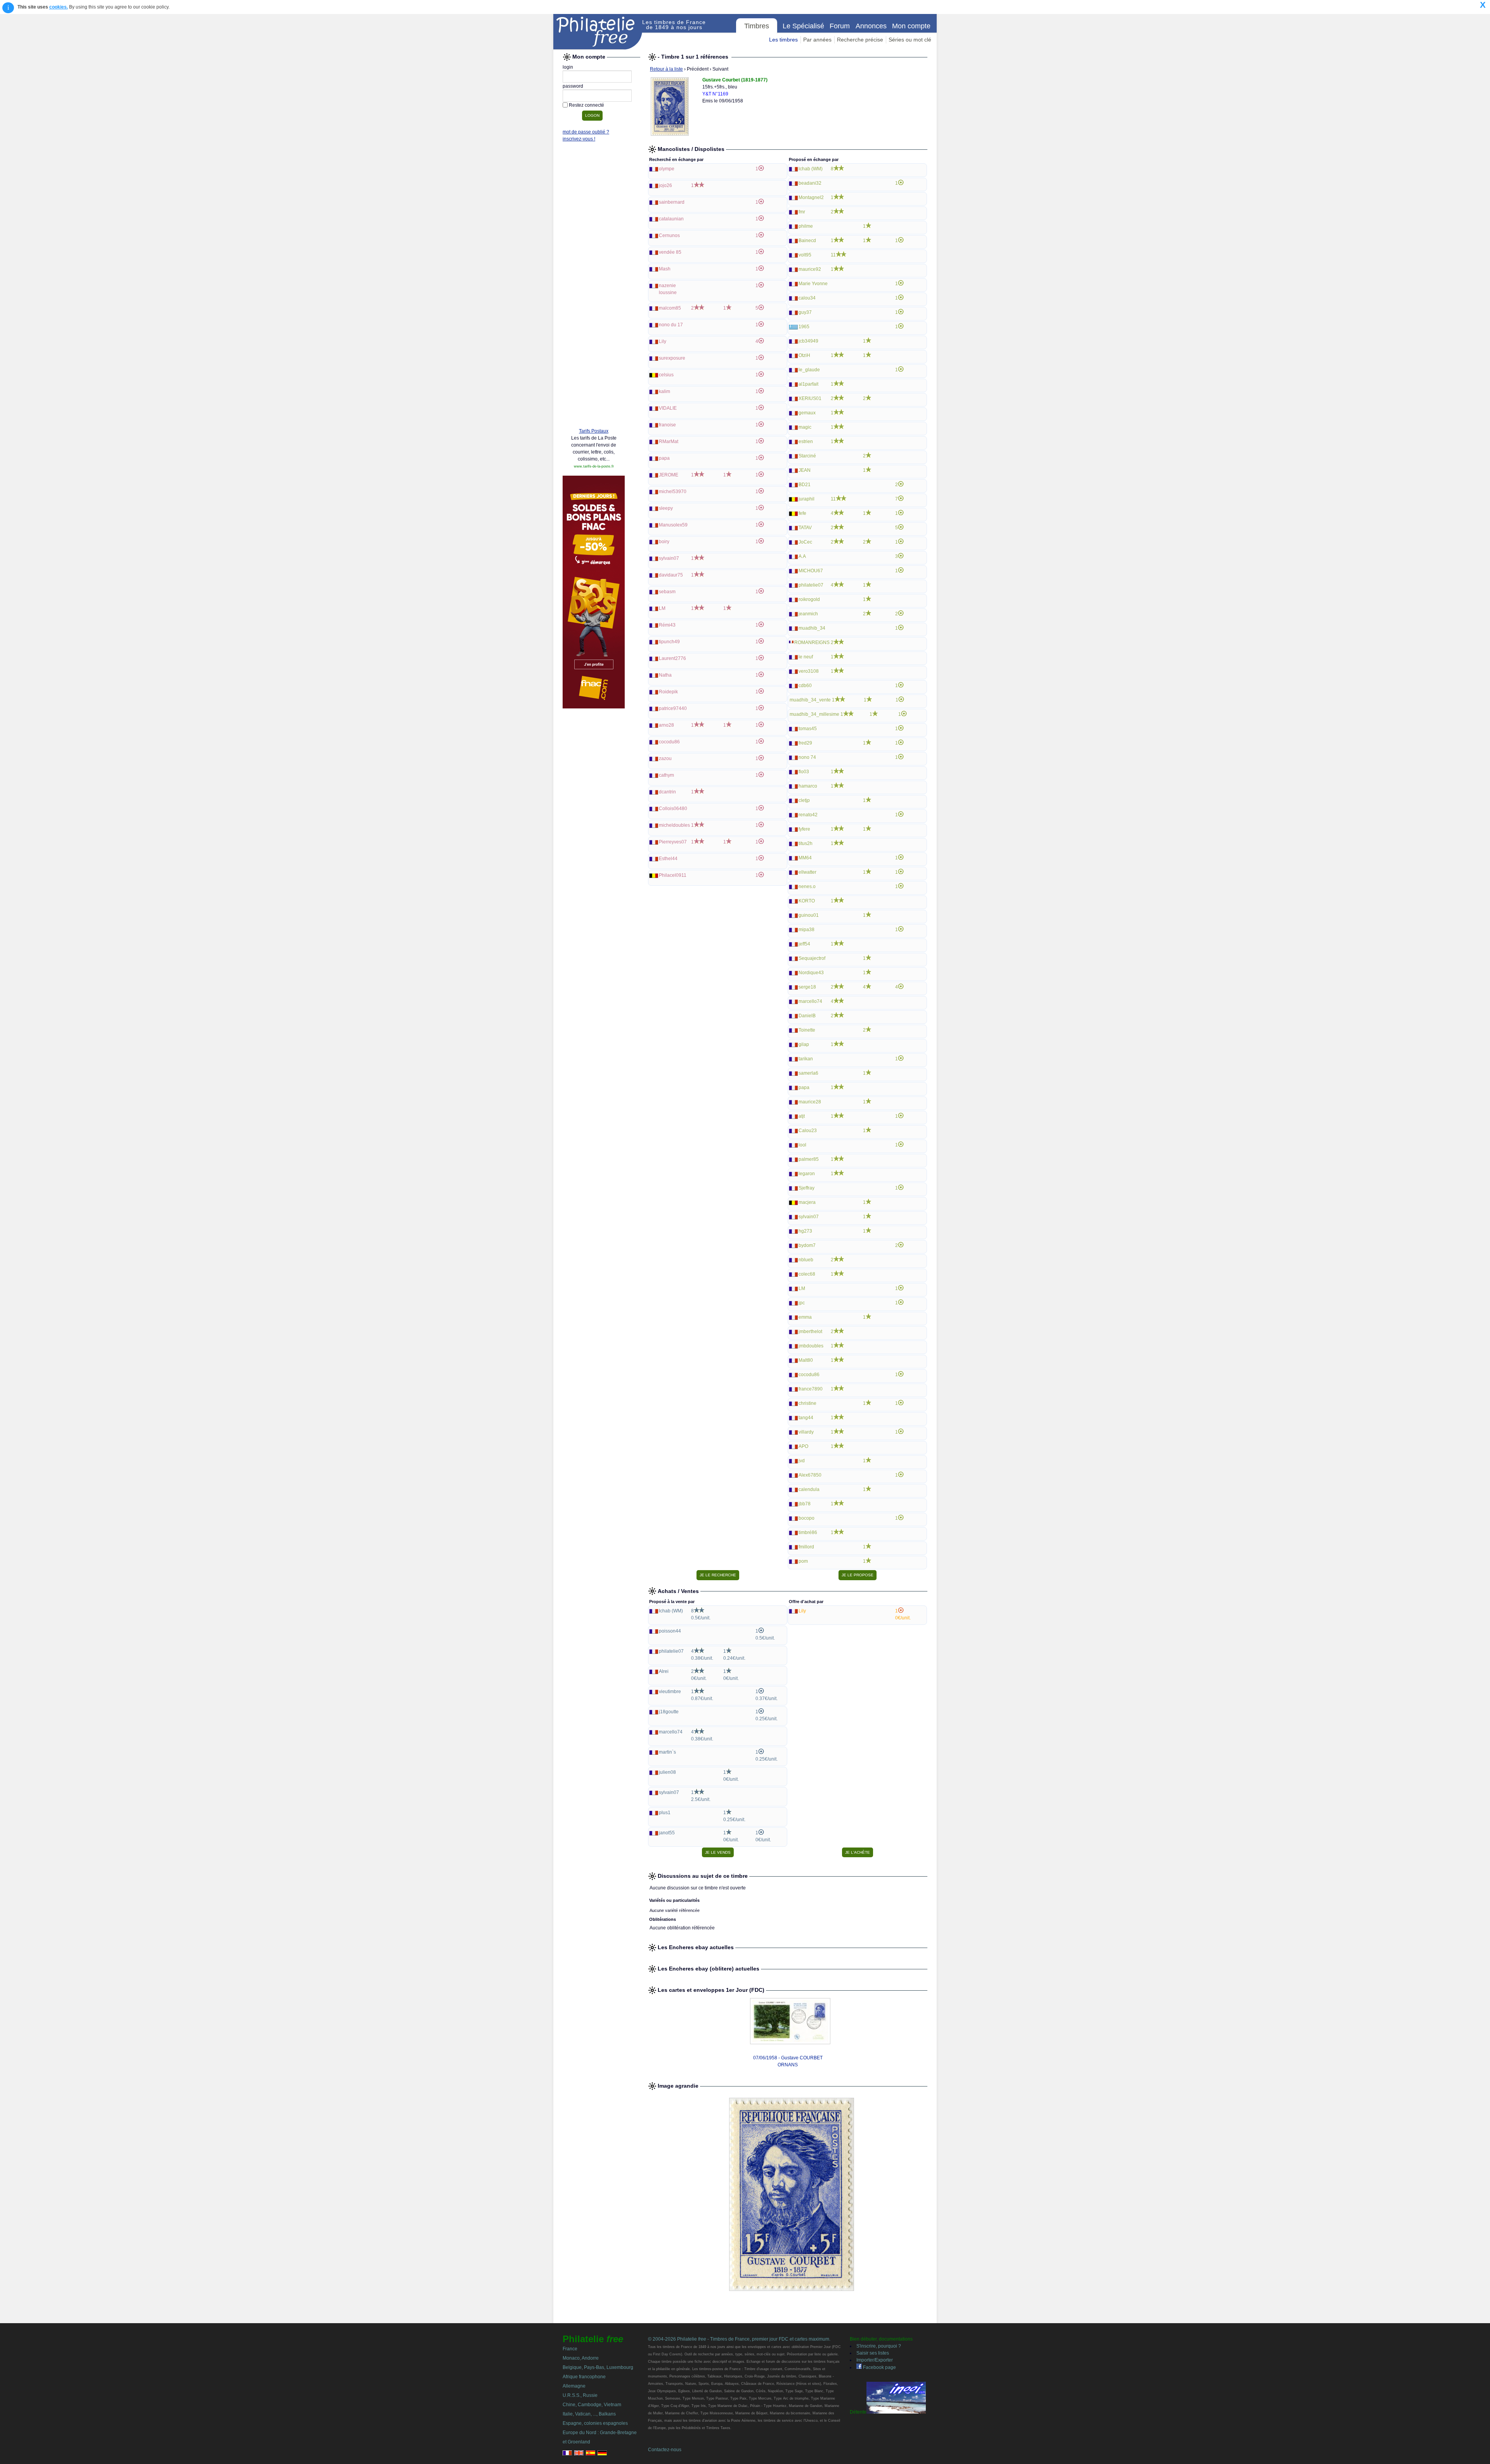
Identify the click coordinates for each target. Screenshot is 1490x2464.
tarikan (806, 1059)
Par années (817, 40)
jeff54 (804, 944)
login (568, 67)
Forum (840, 26)
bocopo (807, 1518)
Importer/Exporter (875, 2360)
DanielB (807, 1016)
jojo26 (665, 185)
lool (802, 1145)
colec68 (807, 1274)
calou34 (807, 298)
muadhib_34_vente (810, 700)
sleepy (666, 508)
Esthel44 (668, 859)
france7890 (811, 1389)
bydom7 (807, 1245)
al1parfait (808, 384)
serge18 (807, 987)
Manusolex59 (673, 525)
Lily (663, 341)
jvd (802, 1461)
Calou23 (808, 1131)
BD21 (805, 485)
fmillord (806, 1547)
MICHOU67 (811, 571)
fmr (802, 212)
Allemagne (574, 2386)
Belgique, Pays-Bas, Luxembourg (598, 2367)
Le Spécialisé (803, 26)
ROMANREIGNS (812, 642)
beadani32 (810, 183)
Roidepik (668, 692)
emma (805, 1317)
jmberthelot (810, 1332)
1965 (804, 327)
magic (805, 427)
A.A (802, 556)
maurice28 (810, 1102)
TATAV (805, 528)
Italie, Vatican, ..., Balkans (589, 2414)
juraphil (807, 499)
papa (664, 458)
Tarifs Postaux (594, 431)
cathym (666, 775)
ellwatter (807, 872)
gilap (804, 1044)
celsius (666, 375)
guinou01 (809, 915)
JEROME (669, 475)
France (570, 2349)
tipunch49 (669, 642)
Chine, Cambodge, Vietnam (592, 2405)
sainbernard (672, 202)
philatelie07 (811, 585)
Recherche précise (860, 40)
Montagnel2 (811, 197)
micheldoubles (674, 825)
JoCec (805, 542)
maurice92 (810, 269)
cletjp (804, 800)
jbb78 (805, 1504)
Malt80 (806, 1360)
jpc (802, 1303)
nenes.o (807, 887)
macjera (807, 1202)
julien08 (667, 1772)
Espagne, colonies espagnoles (595, 2423)
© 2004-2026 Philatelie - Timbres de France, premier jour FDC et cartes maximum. (739, 2339)
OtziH (804, 355)
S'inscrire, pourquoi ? (879, 2346)
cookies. (59, 7)
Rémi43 (667, 625)
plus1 (665, 1813)
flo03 (804, 772)
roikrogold (809, 599)
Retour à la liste (666, 69)
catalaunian (671, 219)
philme (806, 226)
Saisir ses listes (873, 2353)
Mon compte (911, 26)
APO (803, 1446)
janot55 (667, 1833)
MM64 (805, 858)
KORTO (807, 901)
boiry (664, 542)
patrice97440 (673, 708)
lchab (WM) (811, 169)
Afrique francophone (584, 2377)
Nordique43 (811, 973)
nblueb (806, 1260)
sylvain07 (669, 558)
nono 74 (807, 757)
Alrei (664, 1671)
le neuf (806, 657)
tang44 (806, 1418)
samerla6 (808, 1073)
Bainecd (807, 241)
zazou (665, 758)
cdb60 (805, 686)
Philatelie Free (598, 32)
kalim (664, 391)
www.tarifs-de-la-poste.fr (594, 466)
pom (803, 1561)
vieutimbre (670, 1692)
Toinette (807, 1030)
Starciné (807, 456)
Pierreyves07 (673, 842)
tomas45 (808, 729)
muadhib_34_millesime (814, 714)
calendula (809, 1489)
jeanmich (808, 614)
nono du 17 (671, 325)
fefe (802, 513)
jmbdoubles (811, 1346)
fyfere (804, 829)
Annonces (871, 26)
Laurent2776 (672, 658)
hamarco (808, 786)
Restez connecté (586, 105)
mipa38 (807, 930)
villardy (806, 1432)
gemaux (807, 413)
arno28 (666, 725)
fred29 (805, 743)
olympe (667, 169)
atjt (802, 1116)
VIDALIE (668, 408)
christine (807, 1403)
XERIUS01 (810, 398)
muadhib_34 (812, 628)
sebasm (667, 592)
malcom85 (670, 308)
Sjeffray (807, 1188)
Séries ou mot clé (910, 40)
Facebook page (879, 2367)
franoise (667, 425)
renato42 (808, 815)
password (573, 86)
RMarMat (669, 442)
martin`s (667, 1752)
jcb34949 (808, 341)
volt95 (805, 255)
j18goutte (669, 1712)
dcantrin (667, 792)
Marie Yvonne (813, 284)
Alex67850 (810, 1475)
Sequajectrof (812, 958)
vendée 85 (670, 252)
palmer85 (809, 1159)
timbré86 (808, 1532)
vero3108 (809, 671)
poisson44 (670, 1631)
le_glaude (809, 370)
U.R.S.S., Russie (580, 2395)
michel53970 (673, 492)
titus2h (806, 843)
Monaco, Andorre (581, 2358)
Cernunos (669, 235)
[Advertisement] (594, 303)
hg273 (805, 1231)
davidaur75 (671, 575)
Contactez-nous (665, 2450)
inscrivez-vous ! (579, 139)
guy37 (805, 312)
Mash (665, 269)
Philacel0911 (673, 875)
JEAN (805, 470)
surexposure (672, 358)
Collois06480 (673, 809)
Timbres (757, 26)
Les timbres (783, 40)
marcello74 (810, 1001)
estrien (806, 442)
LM (662, 608)
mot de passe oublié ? (586, 132)
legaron (807, 1174)
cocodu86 (669, 742)
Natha (665, 675)
